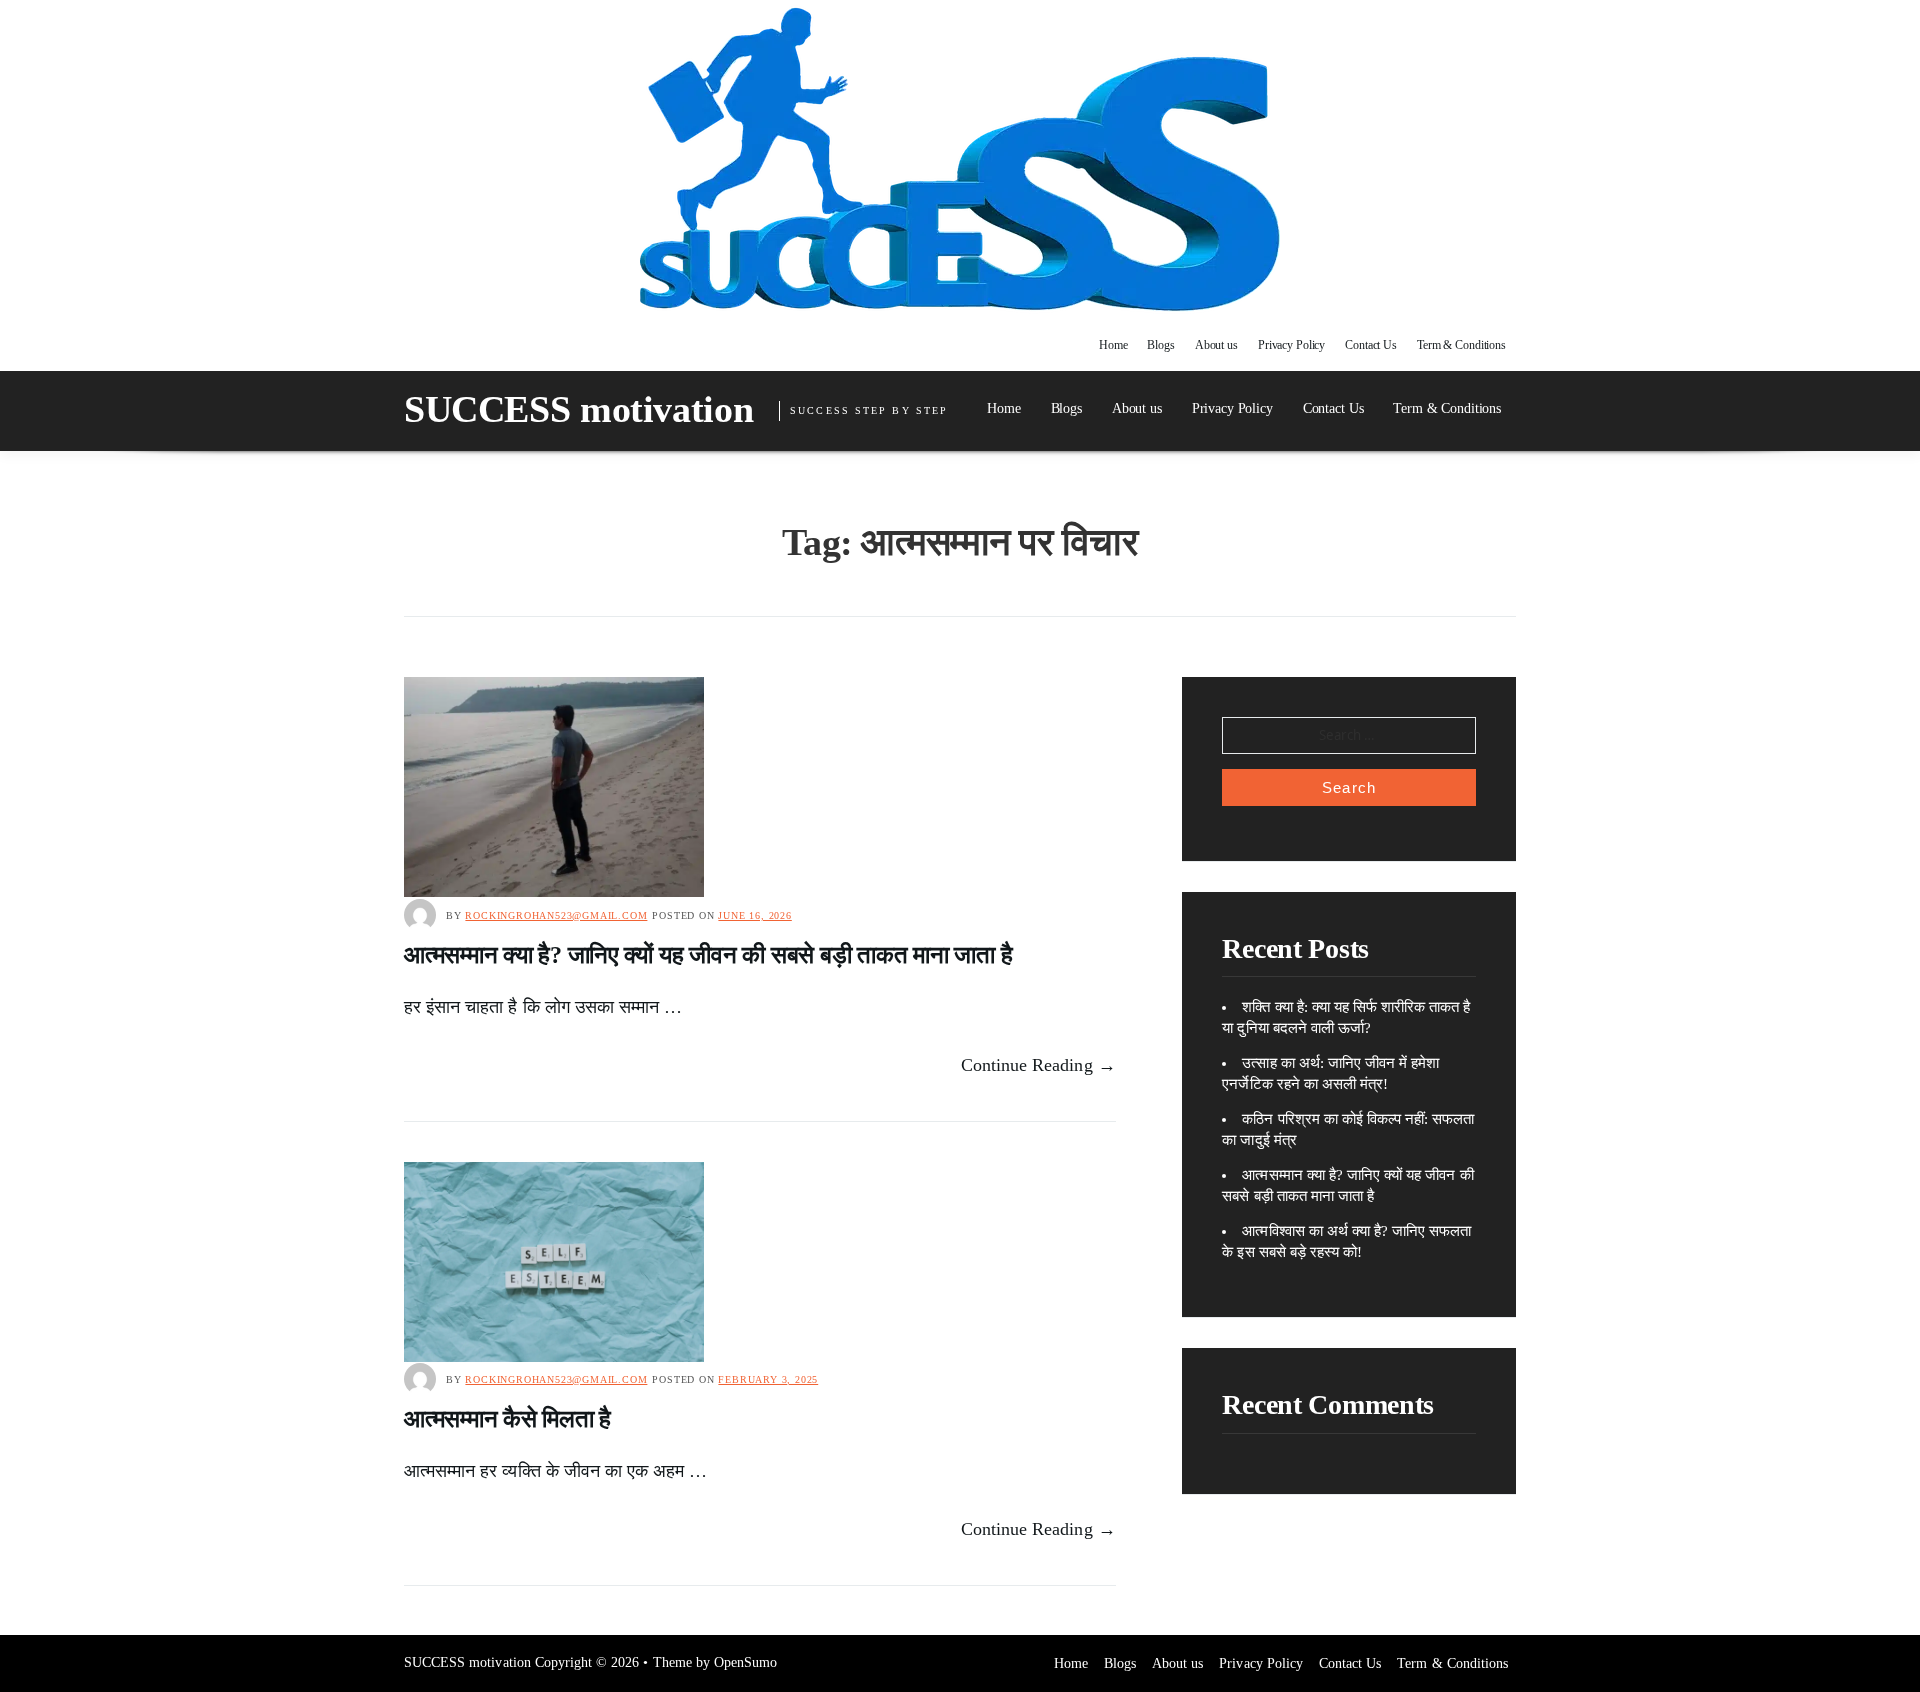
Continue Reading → (1038, 1065)
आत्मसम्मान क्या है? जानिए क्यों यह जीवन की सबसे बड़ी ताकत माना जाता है (708, 955)
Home (1113, 345)
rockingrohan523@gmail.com (556, 915)
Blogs (1160, 345)
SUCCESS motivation (578, 409)
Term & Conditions (1461, 345)
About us (1216, 345)
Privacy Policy (1291, 345)
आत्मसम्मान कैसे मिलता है (507, 1419)
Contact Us (1371, 345)
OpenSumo (745, 1662)
